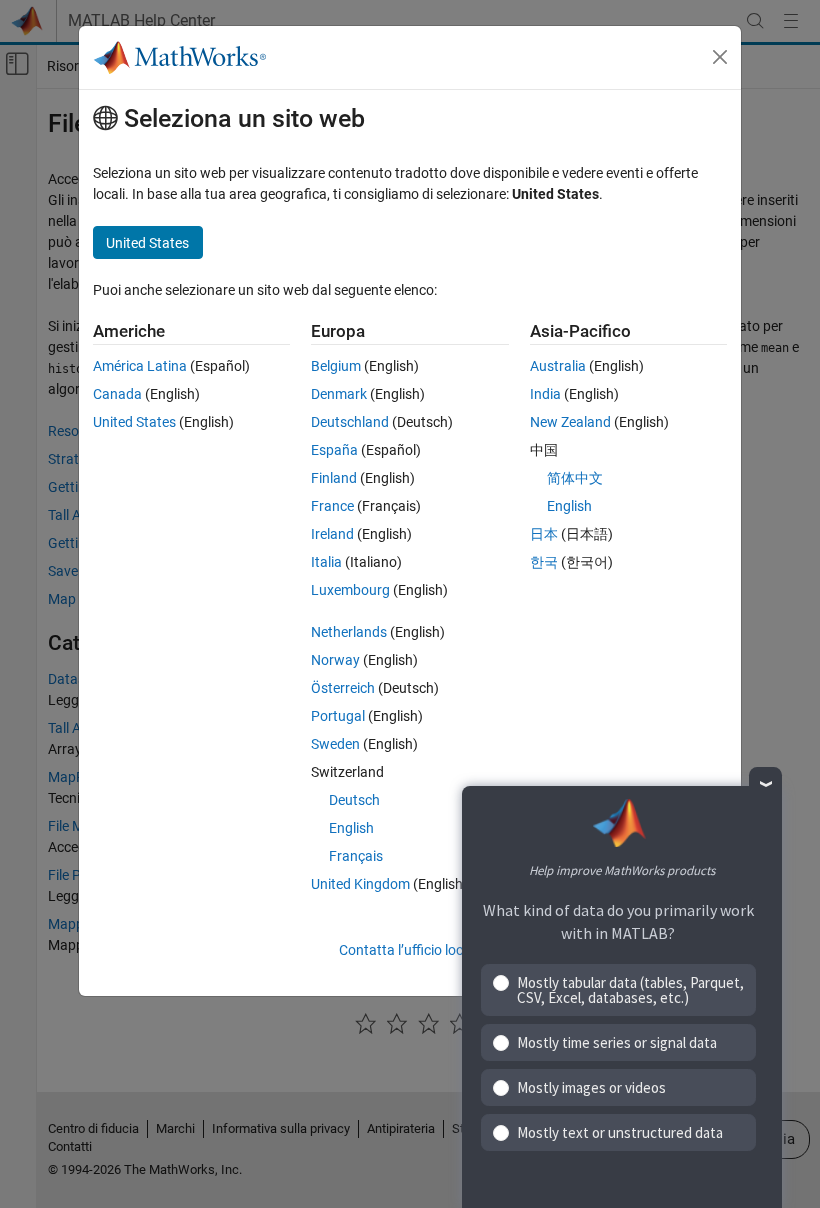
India (545, 394)
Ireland (332, 534)
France (332, 506)
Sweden (335, 744)
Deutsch (354, 800)
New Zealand (570, 422)
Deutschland (350, 422)
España (334, 450)
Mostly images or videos (591, 1087)
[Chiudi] (720, 57)
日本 (544, 534)
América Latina (140, 366)
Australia (558, 366)
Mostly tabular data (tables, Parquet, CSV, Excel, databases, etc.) (630, 990)
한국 (544, 562)
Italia (326, 562)
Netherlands (349, 632)
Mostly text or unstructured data (620, 1132)
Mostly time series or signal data (617, 1042)
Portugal (338, 716)
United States (134, 422)
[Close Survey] (765, 783)
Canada (117, 394)
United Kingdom (360, 884)
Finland (334, 478)
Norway (335, 660)
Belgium (336, 366)
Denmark (339, 394)
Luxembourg (350, 590)
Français (356, 856)
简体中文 (575, 478)
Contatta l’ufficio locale (410, 950)
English (351, 828)
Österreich (343, 688)
